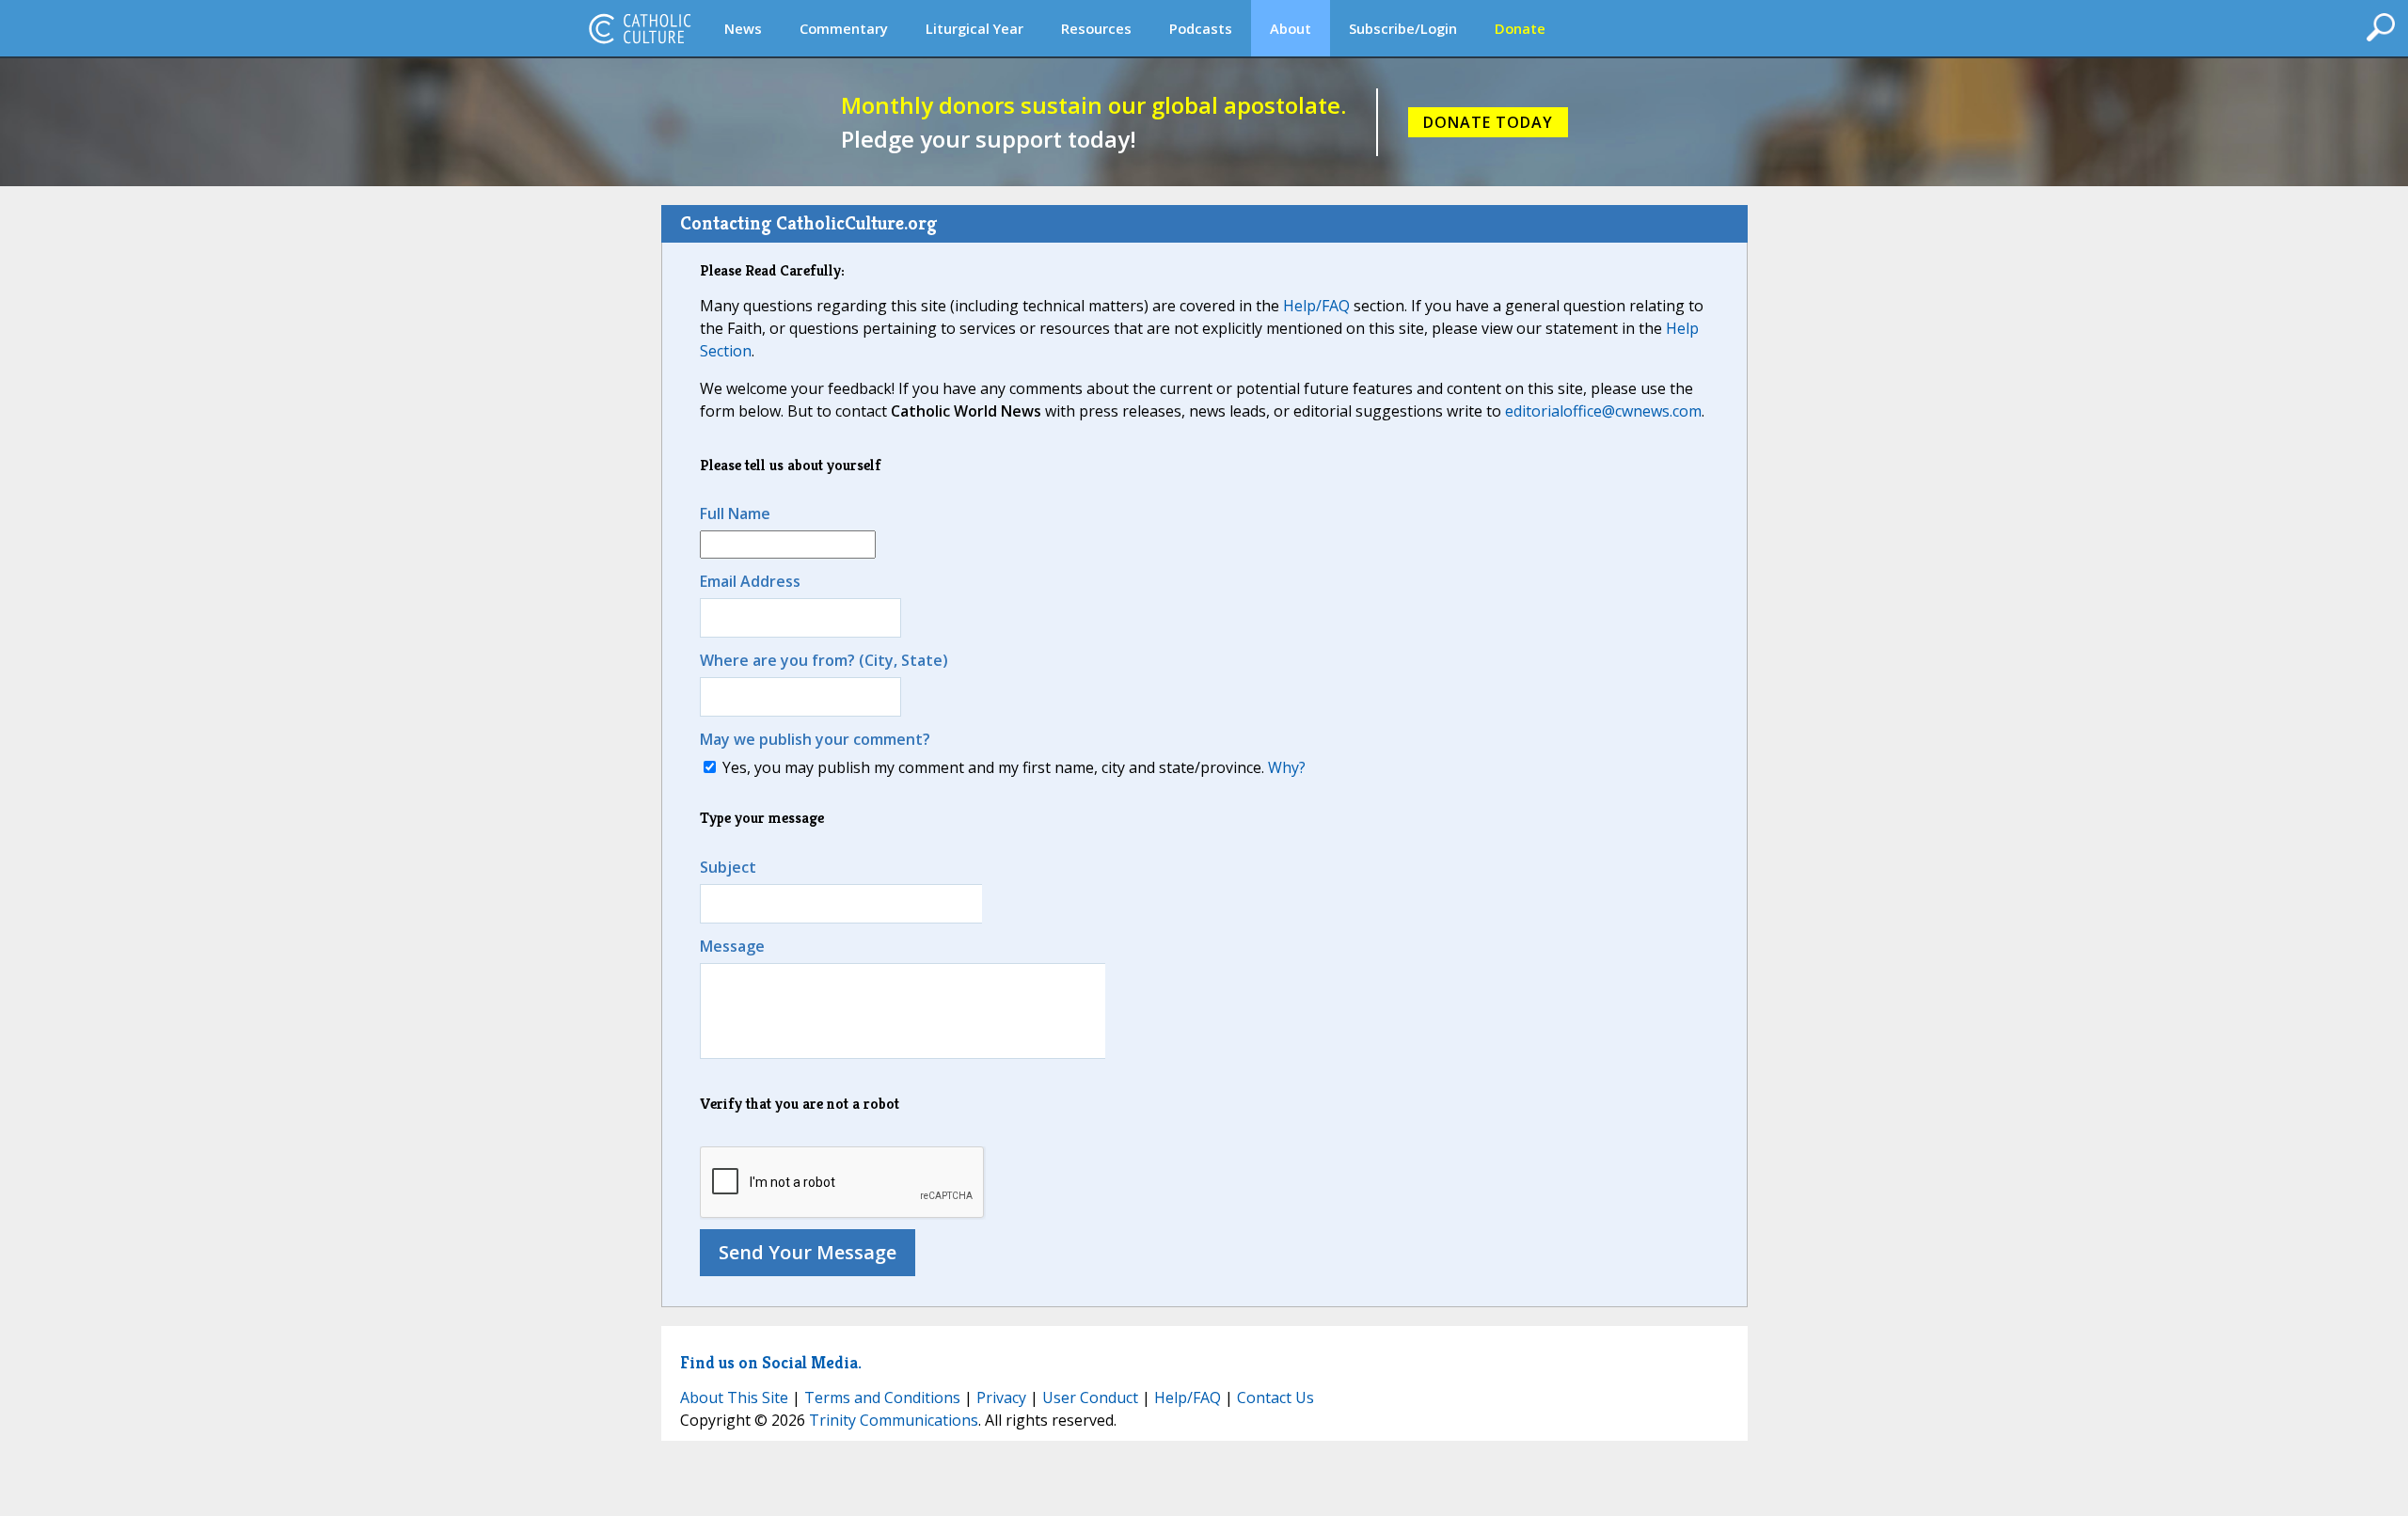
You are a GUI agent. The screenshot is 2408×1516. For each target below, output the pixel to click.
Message (732, 946)
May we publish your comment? (815, 739)
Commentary (844, 28)
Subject (728, 867)
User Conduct (1090, 1398)
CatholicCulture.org (640, 28)
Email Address (750, 581)
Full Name (735, 513)
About (1291, 28)
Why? (1287, 767)
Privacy (1001, 1398)
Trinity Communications (894, 1420)
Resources (1096, 28)
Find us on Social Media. (771, 1362)
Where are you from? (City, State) (824, 660)
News (743, 28)
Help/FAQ (1316, 306)
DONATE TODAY (1488, 122)
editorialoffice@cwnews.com (1603, 411)
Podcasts (1201, 28)
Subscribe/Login (1403, 28)
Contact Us (1275, 1398)
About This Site (734, 1398)
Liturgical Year (974, 28)
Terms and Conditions (882, 1398)
